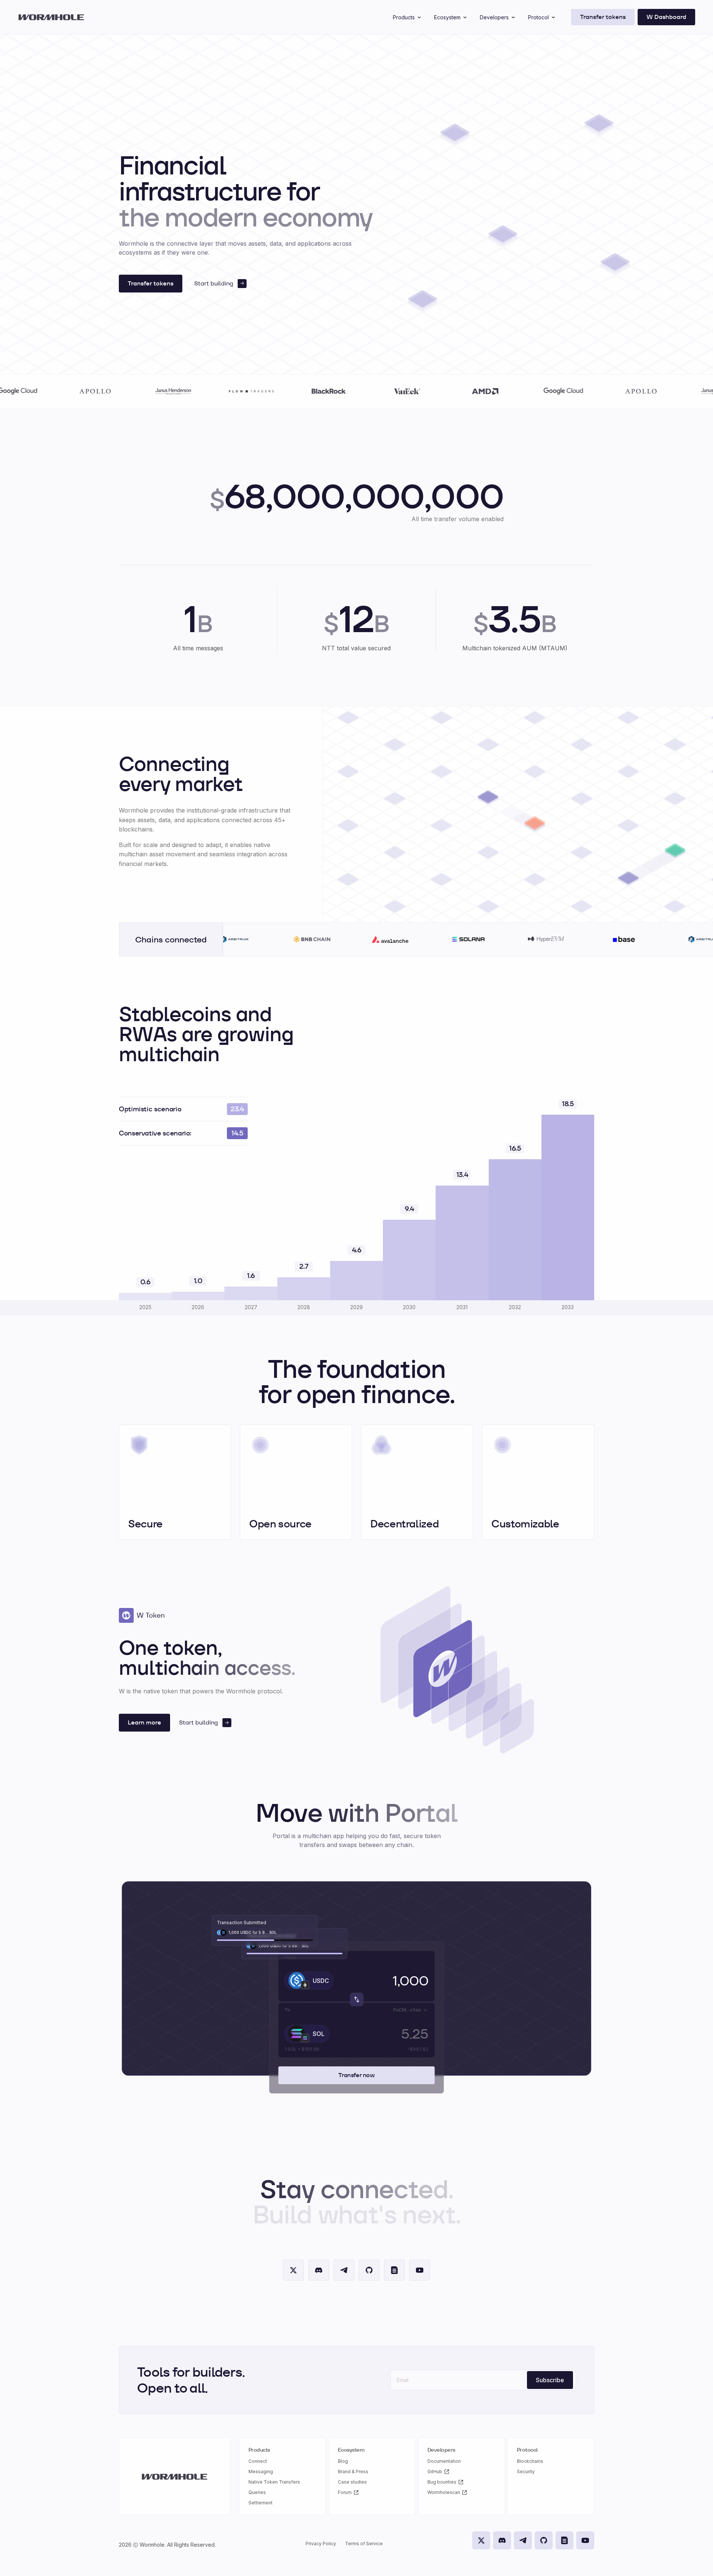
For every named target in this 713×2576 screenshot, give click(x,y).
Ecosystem (447, 17)
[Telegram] (344, 2270)
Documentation (444, 2461)
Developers (494, 17)
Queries (257, 2492)
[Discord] (319, 2270)
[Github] (369, 2270)
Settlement (261, 2503)
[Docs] (394, 2270)
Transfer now (356, 2075)
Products (404, 17)
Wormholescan (444, 2492)
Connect (258, 2461)
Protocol (538, 17)
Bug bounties (442, 2482)
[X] (293, 2270)
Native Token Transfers (274, 2482)
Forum (345, 2492)
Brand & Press (353, 2472)
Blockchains (530, 2461)
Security (526, 2472)
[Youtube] (420, 2270)
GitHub (435, 2472)
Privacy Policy (321, 2544)
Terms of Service (364, 2544)
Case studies (352, 2482)
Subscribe (550, 2380)
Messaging (261, 2472)
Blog (343, 2461)
